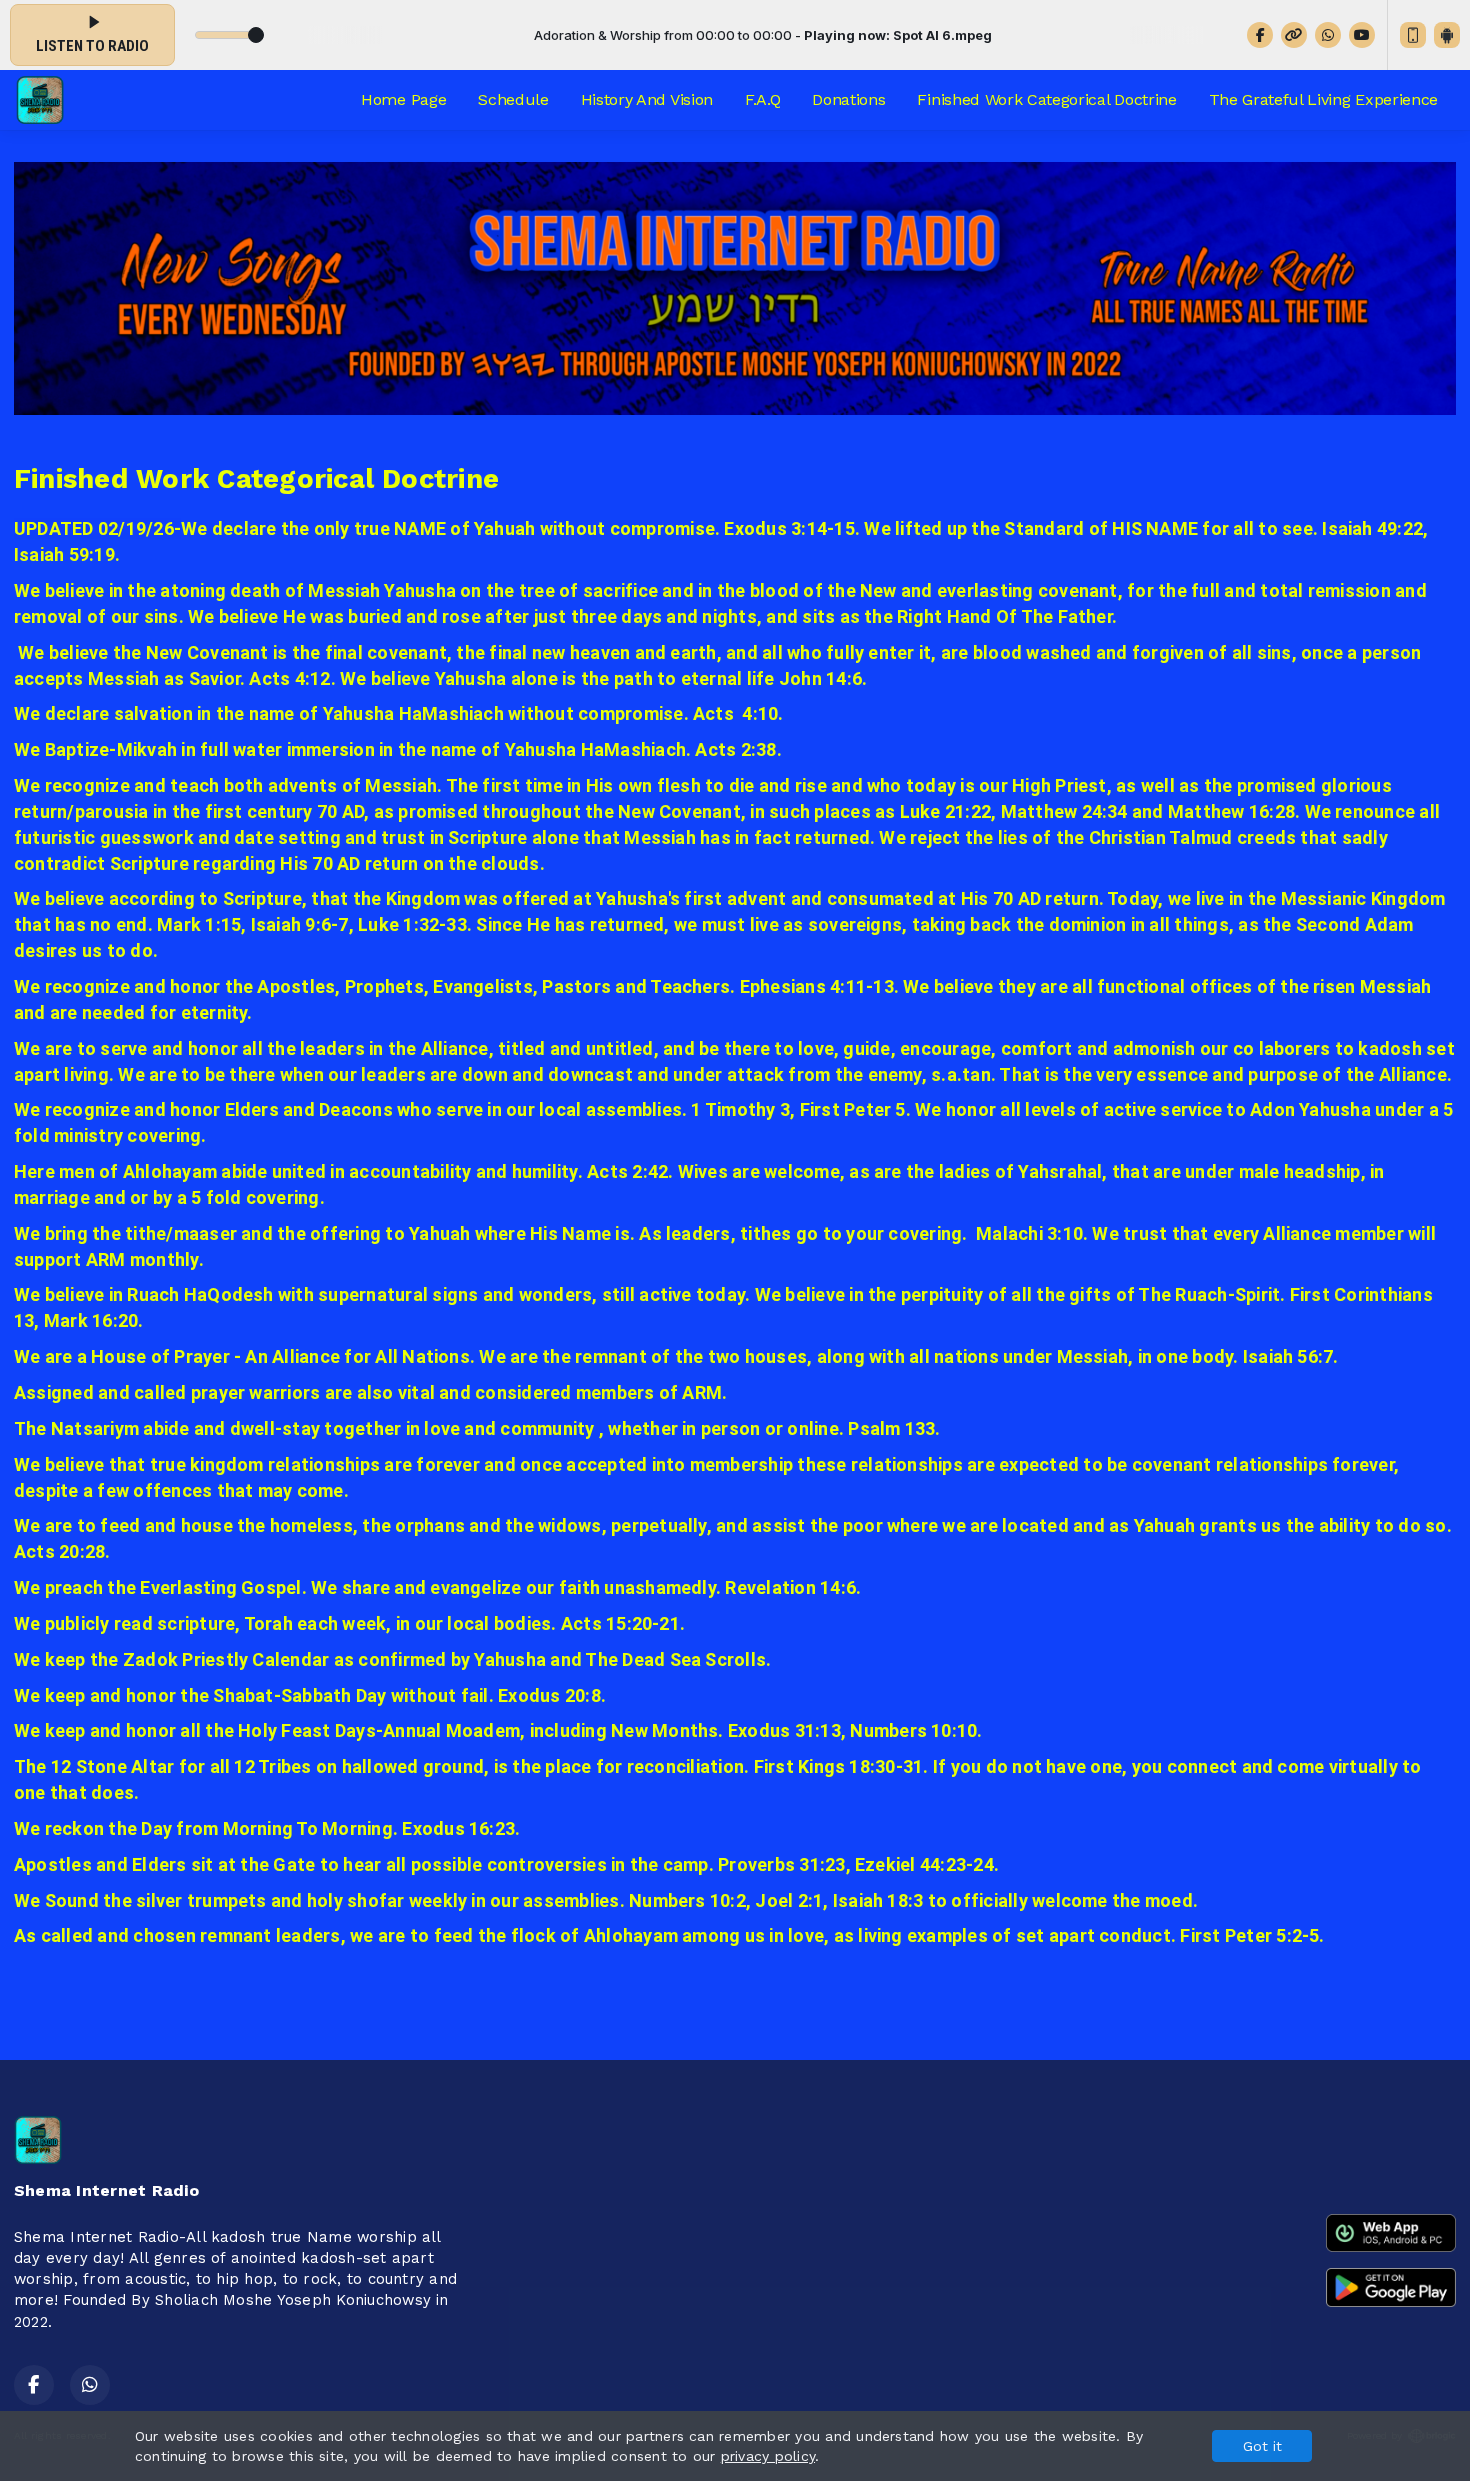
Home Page (403, 99)
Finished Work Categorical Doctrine (1046, 99)
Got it (1262, 2446)
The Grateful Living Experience (1323, 99)
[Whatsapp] (1328, 35)
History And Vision (647, 99)
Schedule (513, 99)
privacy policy (768, 2456)
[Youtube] (1362, 35)
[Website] (1294, 35)
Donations (848, 99)
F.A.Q (762, 99)
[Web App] (1413, 35)
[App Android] (1447, 35)
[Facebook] (1260, 35)
